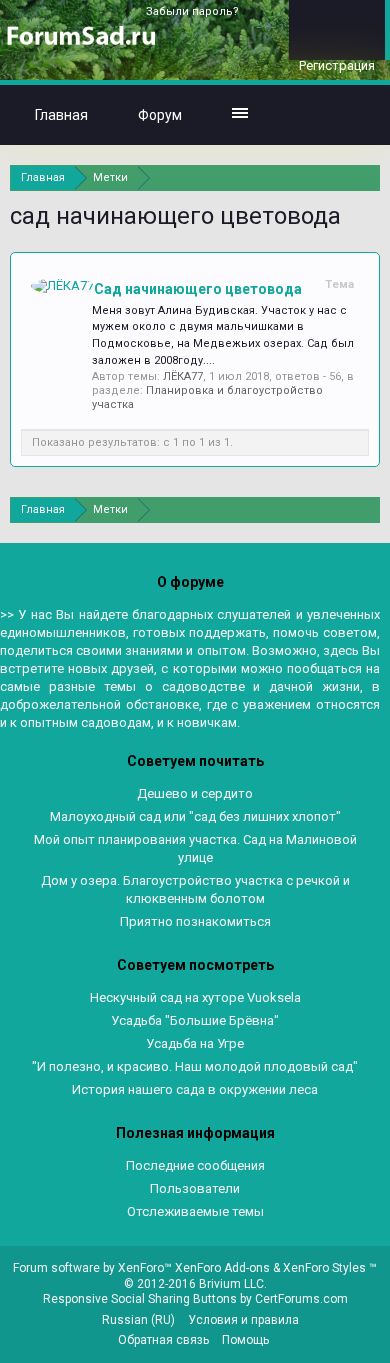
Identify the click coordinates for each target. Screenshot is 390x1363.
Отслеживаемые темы (195, 1211)
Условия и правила (243, 1320)
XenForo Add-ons (222, 1268)
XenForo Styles (324, 1268)
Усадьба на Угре (195, 1043)
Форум (160, 115)
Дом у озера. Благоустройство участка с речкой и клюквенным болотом (195, 889)
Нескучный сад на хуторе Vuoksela (195, 997)
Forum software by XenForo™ (94, 1268)
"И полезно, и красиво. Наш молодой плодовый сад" (195, 1066)
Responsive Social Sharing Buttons (140, 1299)
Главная (61, 115)
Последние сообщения (195, 1165)
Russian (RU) (138, 1320)
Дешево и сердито (195, 793)
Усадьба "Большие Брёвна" (195, 1020)
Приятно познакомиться (195, 921)
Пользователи (195, 1188)
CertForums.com (301, 1299)
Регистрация (337, 65)
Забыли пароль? (192, 11)
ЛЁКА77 (183, 376)
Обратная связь (163, 1340)
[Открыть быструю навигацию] (367, 177)
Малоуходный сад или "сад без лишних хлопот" (195, 816)
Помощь (245, 1340)
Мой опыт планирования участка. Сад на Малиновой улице (195, 848)
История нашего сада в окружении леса (195, 1089)
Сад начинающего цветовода (198, 289)
